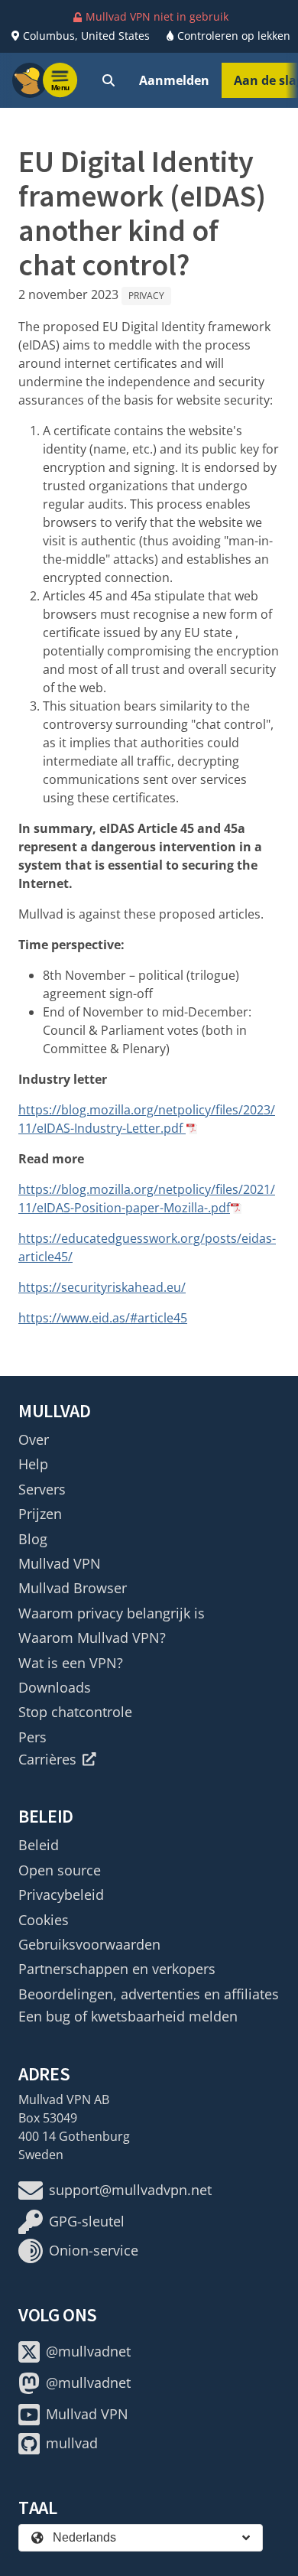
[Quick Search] (109, 80)
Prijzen (40, 1514)
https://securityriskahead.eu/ (102, 1287)
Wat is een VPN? (71, 1663)
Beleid (39, 1845)
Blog (33, 1539)
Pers (32, 1737)
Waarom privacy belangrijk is (112, 1613)
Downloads (55, 1687)
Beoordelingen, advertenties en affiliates (149, 1994)
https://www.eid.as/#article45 (103, 1318)
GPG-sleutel (87, 2221)
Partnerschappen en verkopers (117, 1969)
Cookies (44, 1920)
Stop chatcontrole (75, 1712)
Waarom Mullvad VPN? (92, 1638)
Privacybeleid (61, 1895)
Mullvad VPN (60, 1563)
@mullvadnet (88, 2351)
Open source (60, 1870)
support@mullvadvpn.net (130, 2190)
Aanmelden (174, 80)
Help (33, 1464)
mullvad (72, 2443)
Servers (42, 1489)
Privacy (146, 296)
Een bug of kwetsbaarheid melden (128, 2016)
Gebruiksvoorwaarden (89, 1944)
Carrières (47, 1759)
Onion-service (94, 2250)
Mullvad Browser (73, 1588)
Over (34, 1439)
